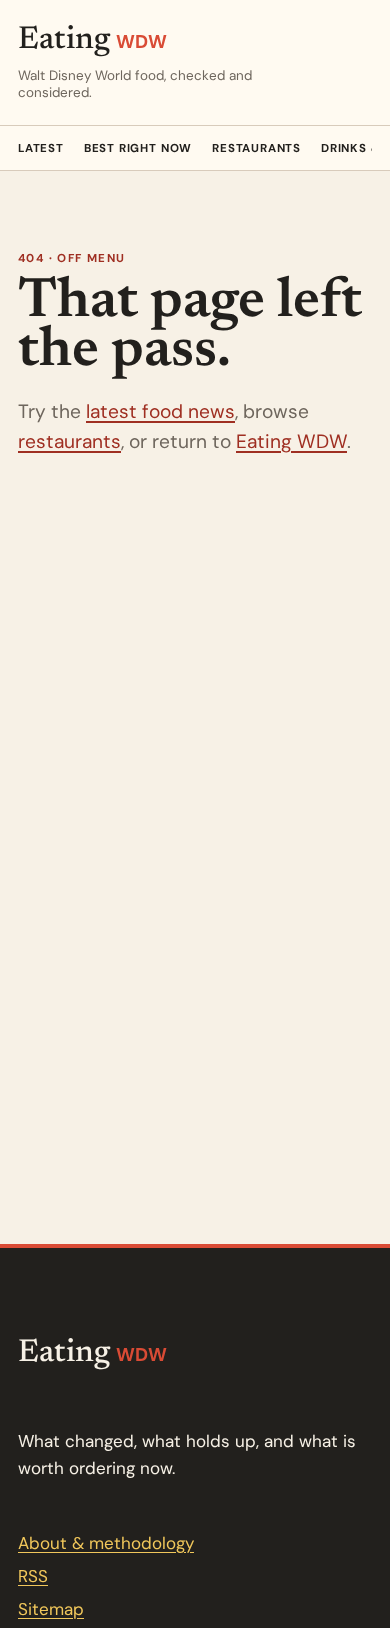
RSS (33, 1576)
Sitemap (51, 1609)
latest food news (160, 411)
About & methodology (106, 1543)
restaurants (69, 441)
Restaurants (256, 148)
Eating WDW (291, 441)
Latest (41, 148)
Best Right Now (138, 148)
